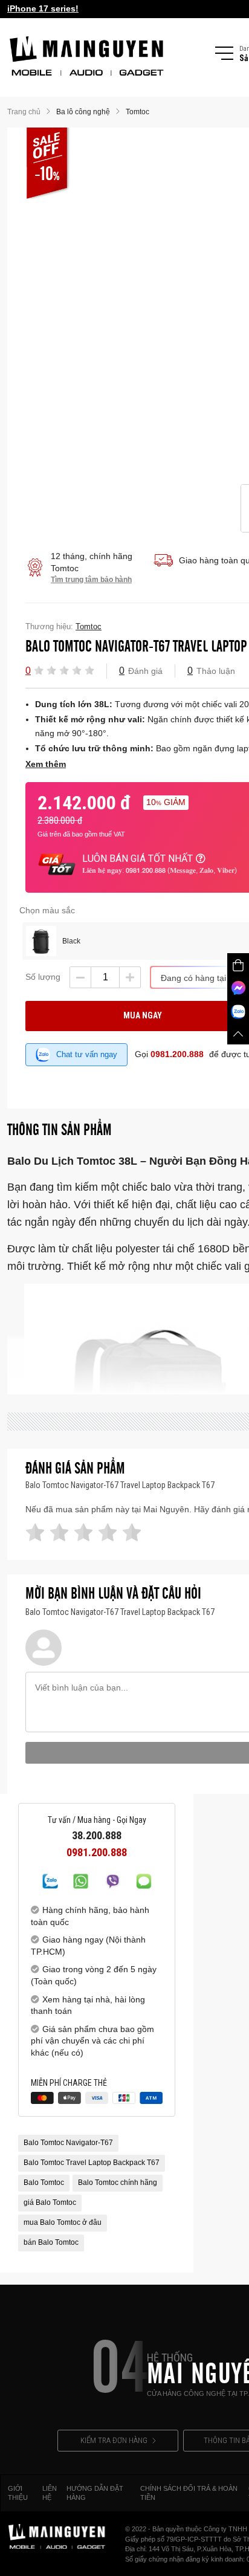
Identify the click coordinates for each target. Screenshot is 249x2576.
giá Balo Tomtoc (50, 2202)
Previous (227, 306)
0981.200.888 (177, 1054)
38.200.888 (97, 1836)
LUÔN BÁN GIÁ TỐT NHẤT (137, 859)
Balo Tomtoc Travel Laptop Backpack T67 (92, 2163)
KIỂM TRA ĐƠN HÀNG (114, 2440)
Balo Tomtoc (44, 2183)
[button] (39, 670)
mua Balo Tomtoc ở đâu (63, 2222)
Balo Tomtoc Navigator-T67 (68, 2143)
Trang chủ (24, 112)
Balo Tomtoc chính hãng (118, 2183)
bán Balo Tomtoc (51, 2242)
